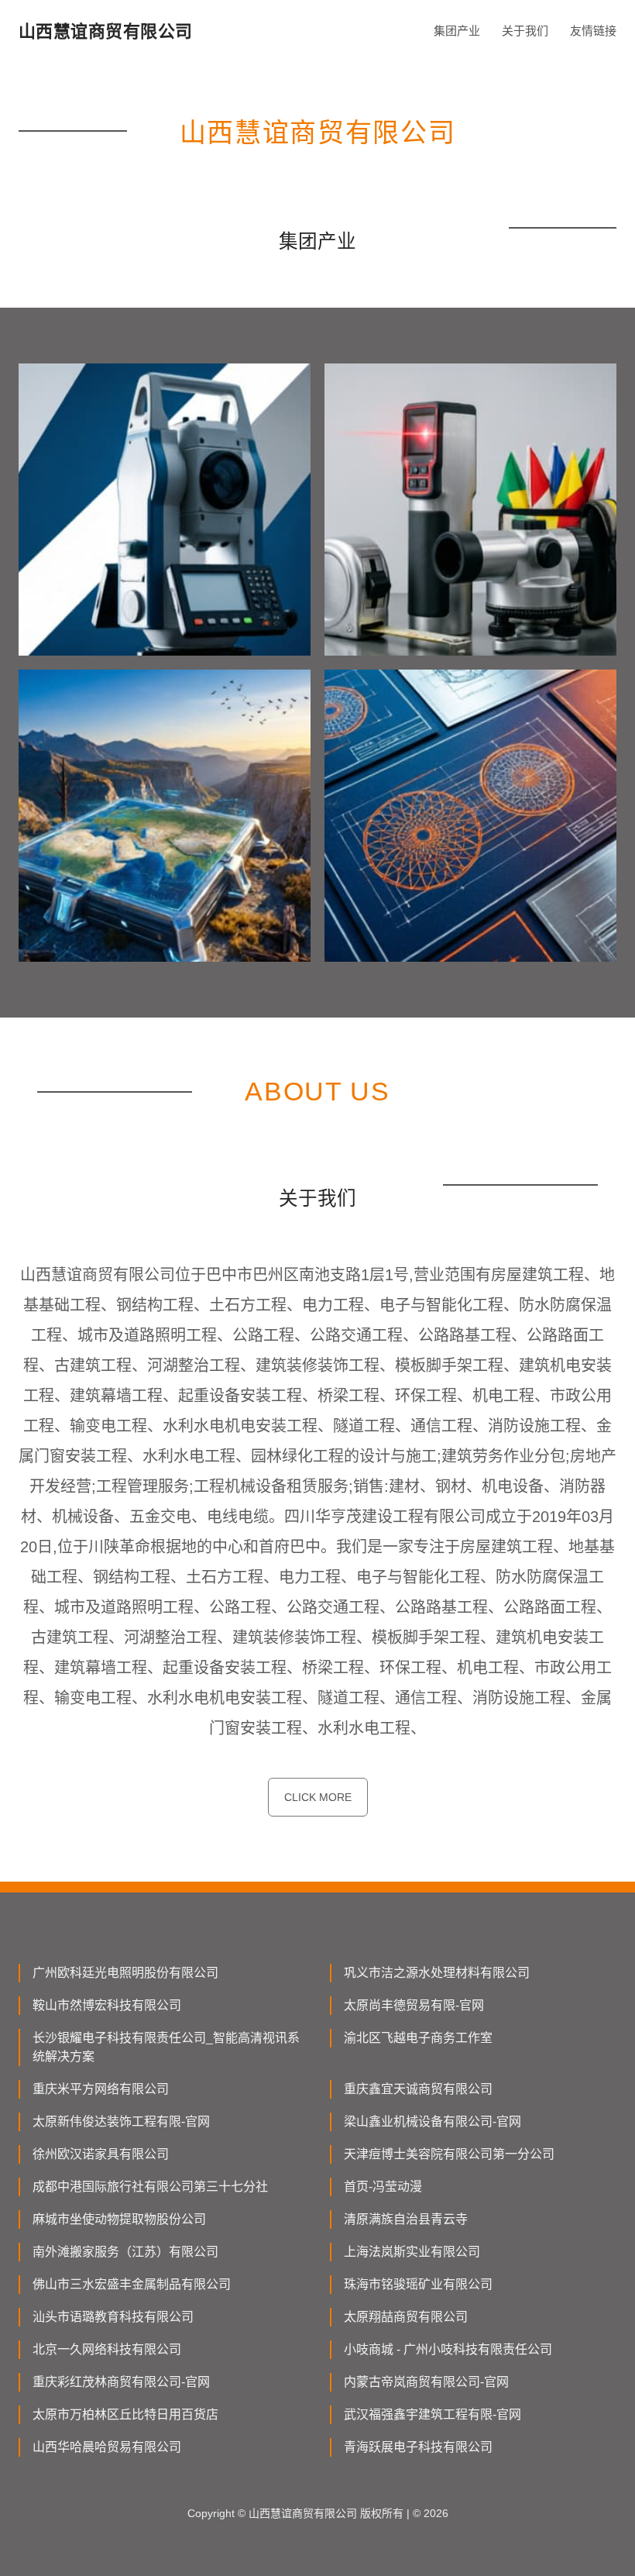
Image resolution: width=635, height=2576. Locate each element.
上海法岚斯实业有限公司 (412, 2252)
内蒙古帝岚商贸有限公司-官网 (426, 2382)
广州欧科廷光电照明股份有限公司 (125, 1973)
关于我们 (525, 31)
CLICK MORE (318, 1797)
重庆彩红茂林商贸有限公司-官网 (121, 2382)
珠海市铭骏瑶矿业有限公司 (418, 2284)
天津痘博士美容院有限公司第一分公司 (449, 2154)
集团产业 (457, 31)
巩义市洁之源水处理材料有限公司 (437, 1973)
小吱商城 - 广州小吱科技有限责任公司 (448, 2349)
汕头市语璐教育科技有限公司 (113, 2317)
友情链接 (593, 31)
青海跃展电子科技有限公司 (418, 2447)
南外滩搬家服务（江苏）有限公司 (125, 2252)
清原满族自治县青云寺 (406, 2219)
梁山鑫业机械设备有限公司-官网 (432, 2121)
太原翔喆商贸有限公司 (406, 2317)
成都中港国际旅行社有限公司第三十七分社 (150, 2187)
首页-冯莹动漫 (383, 2187)
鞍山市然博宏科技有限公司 (107, 2005)
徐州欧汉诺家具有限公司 (101, 2154)
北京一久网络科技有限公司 (107, 2349)
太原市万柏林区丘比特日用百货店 (125, 2414)
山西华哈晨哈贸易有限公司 (107, 2447)
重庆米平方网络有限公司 (101, 2089)
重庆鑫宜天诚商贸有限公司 (418, 2089)
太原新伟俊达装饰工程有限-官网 (121, 2121)
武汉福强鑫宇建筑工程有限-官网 (432, 2414)
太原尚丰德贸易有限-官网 (414, 2005)
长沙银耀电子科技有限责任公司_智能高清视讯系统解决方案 (166, 2047)
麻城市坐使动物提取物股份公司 (119, 2219)
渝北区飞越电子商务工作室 (418, 2038)
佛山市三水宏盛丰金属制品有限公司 (132, 2284)
